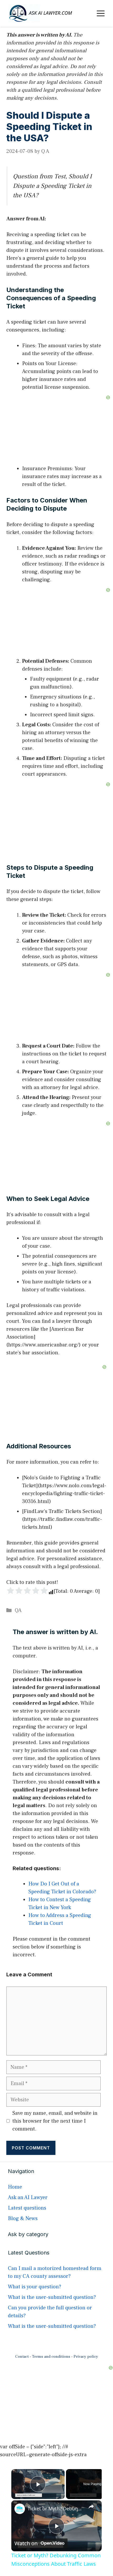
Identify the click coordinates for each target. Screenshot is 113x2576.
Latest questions (27, 2208)
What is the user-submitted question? (52, 2297)
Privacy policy (86, 2357)
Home (15, 2187)
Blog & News (23, 2219)
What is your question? (35, 2287)
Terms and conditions (51, 2357)
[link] (20, 2509)
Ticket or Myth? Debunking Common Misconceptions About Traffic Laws (56, 2508)
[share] (91, 2506)
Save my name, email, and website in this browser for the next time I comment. (55, 2121)
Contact (22, 2357)
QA (18, 1610)
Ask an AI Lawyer (28, 2197)
